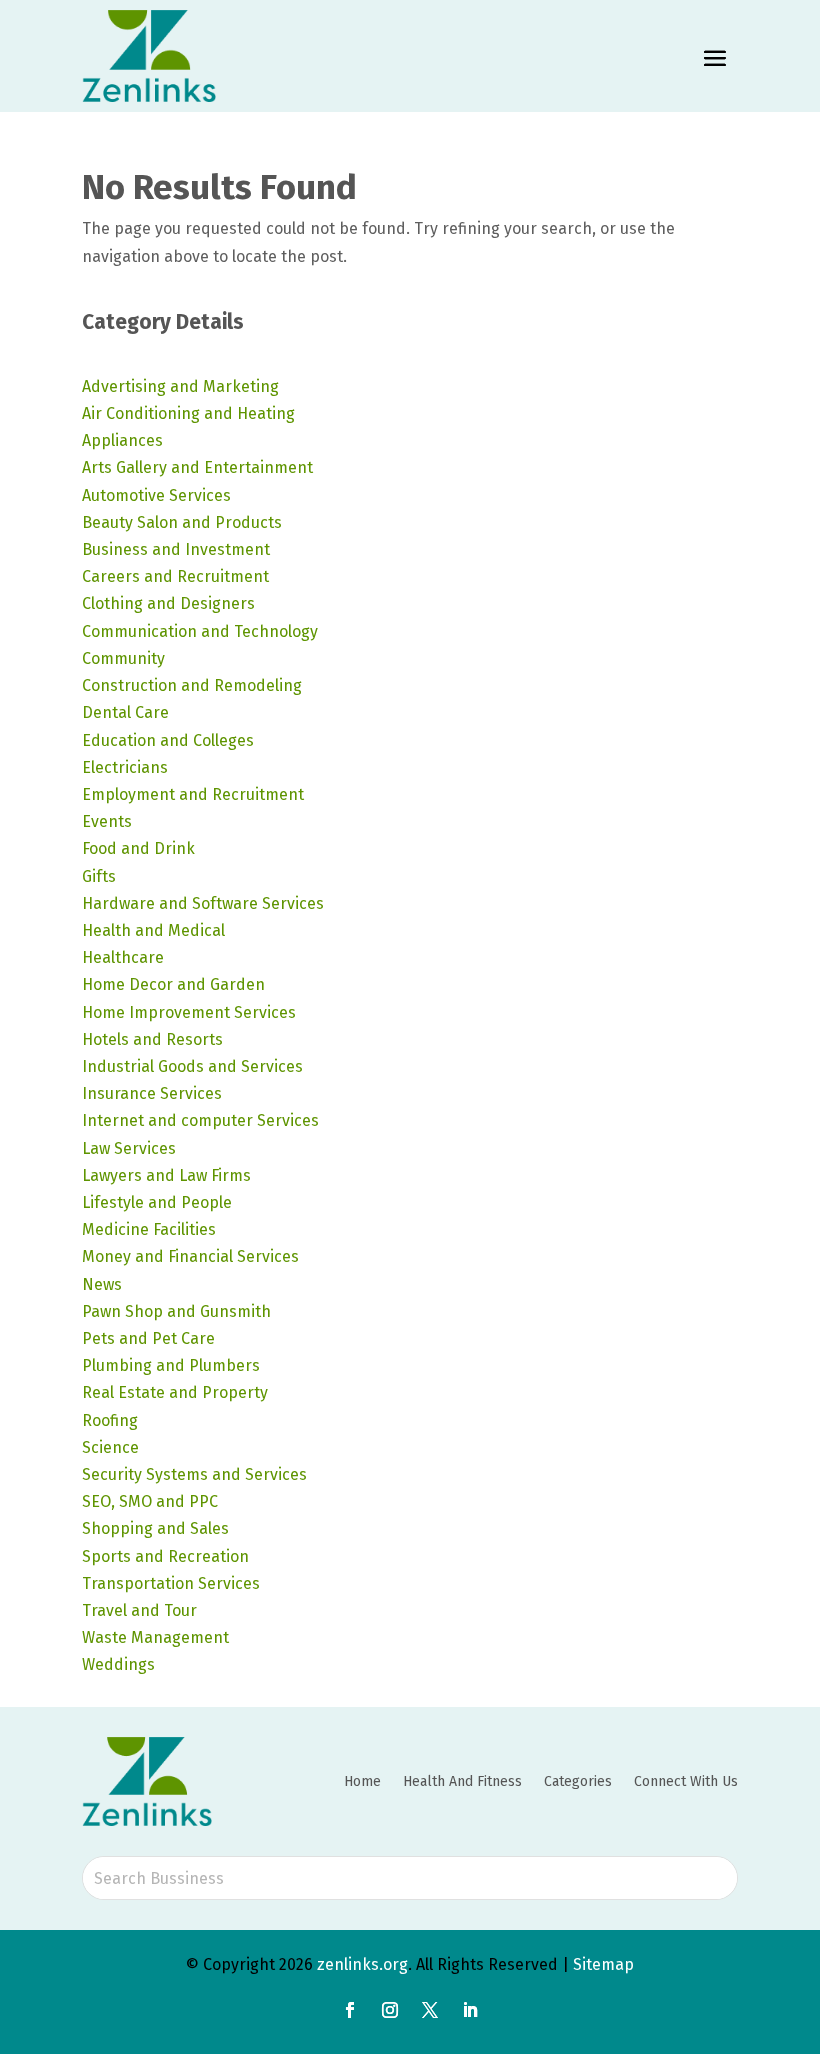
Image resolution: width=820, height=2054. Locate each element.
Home (362, 1781)
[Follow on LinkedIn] (470, 2010)
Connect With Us (686, 1781)
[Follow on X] (430, 2010)
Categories (578, 1781)
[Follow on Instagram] (390, 2010)
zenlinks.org (362, 1964)
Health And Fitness (462, 1781)
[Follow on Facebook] (350, 2010)
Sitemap (603, 1964)
